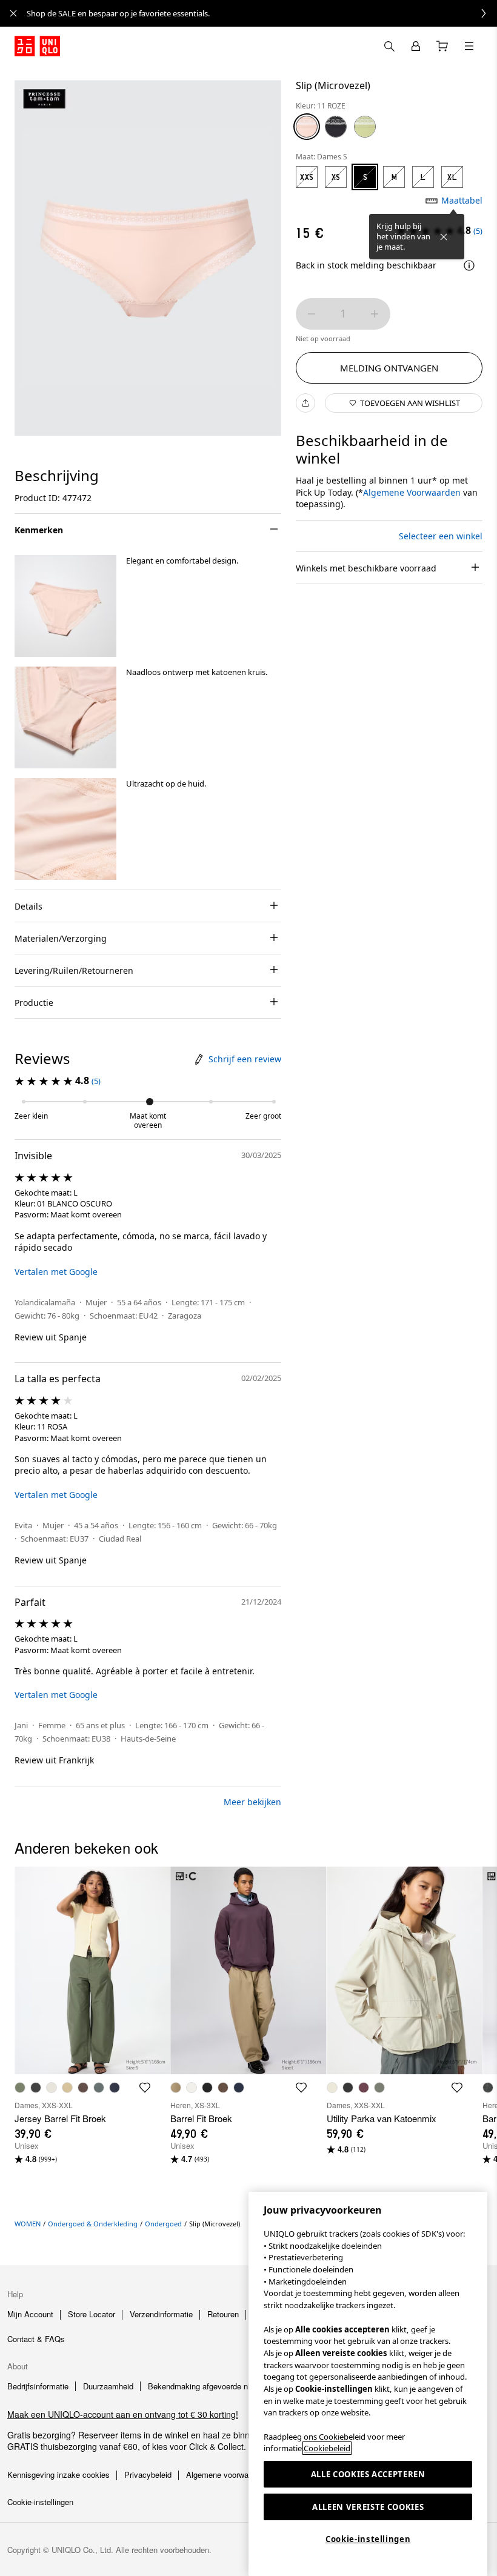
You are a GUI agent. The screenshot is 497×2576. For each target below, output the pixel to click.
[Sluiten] (444, 237)
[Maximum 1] (375, 314)
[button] (65, 606)
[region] (368, 2384)
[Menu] (469, 46)
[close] (13, 13)
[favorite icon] (145, 2088)
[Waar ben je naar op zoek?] (389, 46)
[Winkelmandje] (442, 46)
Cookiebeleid (327, 2448)
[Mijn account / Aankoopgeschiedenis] (416, 46)
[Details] (469, 265)
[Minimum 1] (312, 314)
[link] (262, 13)
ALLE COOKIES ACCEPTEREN (368, 2474)
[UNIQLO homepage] (37, 46)
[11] (307, 127)
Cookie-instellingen (368, 2539)
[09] (336, 127)
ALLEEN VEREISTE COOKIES (368, 2507)
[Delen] (305, 403)
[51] (365, 127)
